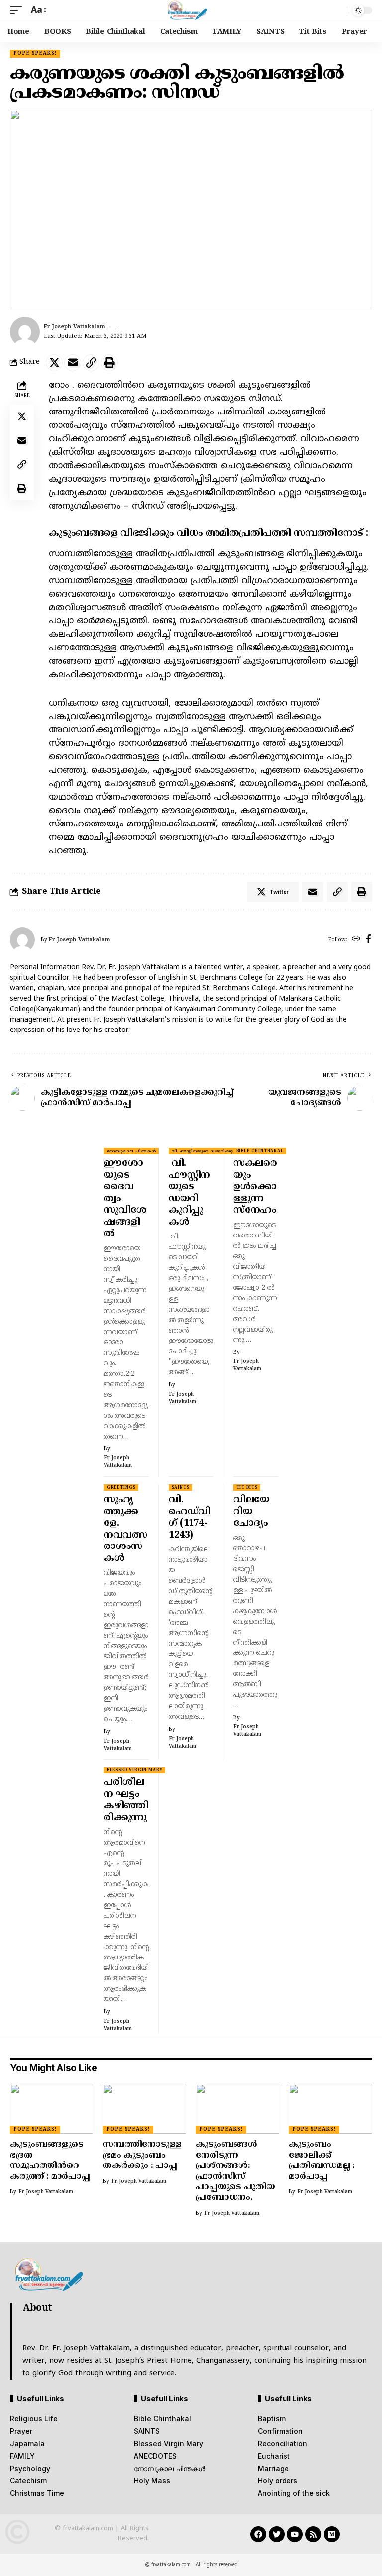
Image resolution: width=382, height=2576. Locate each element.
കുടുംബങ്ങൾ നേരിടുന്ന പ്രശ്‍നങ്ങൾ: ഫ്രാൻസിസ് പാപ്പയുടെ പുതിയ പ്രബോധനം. (236, 2171)
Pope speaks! (35, 53)
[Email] (73, 363)
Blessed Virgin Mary (135, 1770)
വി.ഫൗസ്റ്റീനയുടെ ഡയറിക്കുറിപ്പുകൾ (212, 1151)
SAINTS (181, 1488)
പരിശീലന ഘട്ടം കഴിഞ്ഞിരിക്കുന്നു (126, 1800)
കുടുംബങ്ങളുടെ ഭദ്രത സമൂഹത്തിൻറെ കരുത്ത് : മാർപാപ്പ (50, 2161)
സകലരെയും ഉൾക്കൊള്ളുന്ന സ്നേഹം (255, 1187)
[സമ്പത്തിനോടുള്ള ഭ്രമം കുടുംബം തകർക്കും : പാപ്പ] (144, 2109)
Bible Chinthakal (260, 1151)
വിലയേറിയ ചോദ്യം (251, 1512)
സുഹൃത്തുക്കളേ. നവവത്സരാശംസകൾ (125, 1529)
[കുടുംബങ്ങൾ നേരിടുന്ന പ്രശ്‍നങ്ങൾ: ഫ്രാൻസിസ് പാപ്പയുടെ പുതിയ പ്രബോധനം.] (238, 2109)
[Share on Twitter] (54, 363)
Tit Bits (247, 1488)
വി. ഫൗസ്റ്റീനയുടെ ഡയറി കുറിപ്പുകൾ (190, 1193)
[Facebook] (368, 940)
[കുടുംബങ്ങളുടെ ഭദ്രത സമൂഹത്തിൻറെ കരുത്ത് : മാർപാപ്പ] (51, 2109)
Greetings (121, 1488)
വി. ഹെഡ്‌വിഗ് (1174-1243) (190, 1518)
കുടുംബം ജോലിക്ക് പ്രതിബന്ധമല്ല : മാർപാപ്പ (322, 2161)
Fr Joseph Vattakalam (75, 327)
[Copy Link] (91, 363)
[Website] (356, 940)
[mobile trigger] (18, 11)
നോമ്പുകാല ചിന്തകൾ (132, 1151)
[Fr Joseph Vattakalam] (191, 10)
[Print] (109, 363)
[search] (337, 10)
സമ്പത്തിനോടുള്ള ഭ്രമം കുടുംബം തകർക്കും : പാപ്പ (142, 2155)
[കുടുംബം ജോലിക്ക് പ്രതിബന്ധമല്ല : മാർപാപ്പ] (331, 2109)
